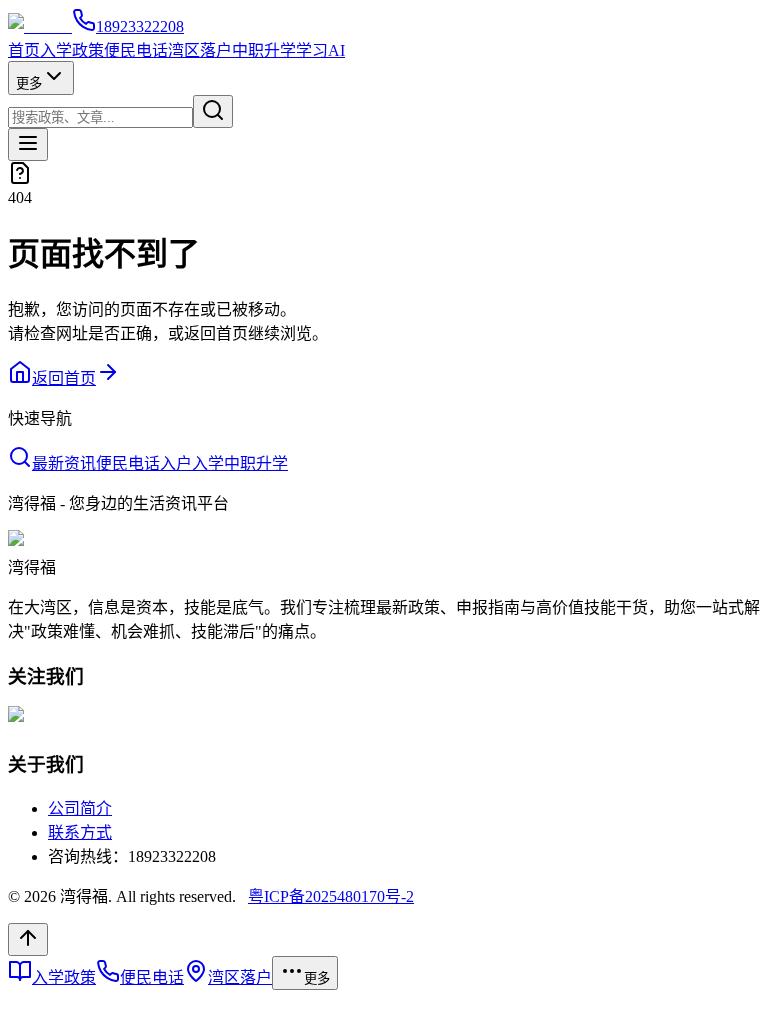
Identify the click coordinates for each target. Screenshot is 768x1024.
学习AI (320, 50)
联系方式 (80, 832)
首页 (24, 50)
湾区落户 (200, 50)
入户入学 (192, 463)
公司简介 (80, 808)
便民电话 (136, 50)
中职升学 (264, 50)
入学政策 (72, 50)
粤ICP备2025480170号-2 (331, 896)
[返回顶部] (28, 939)
